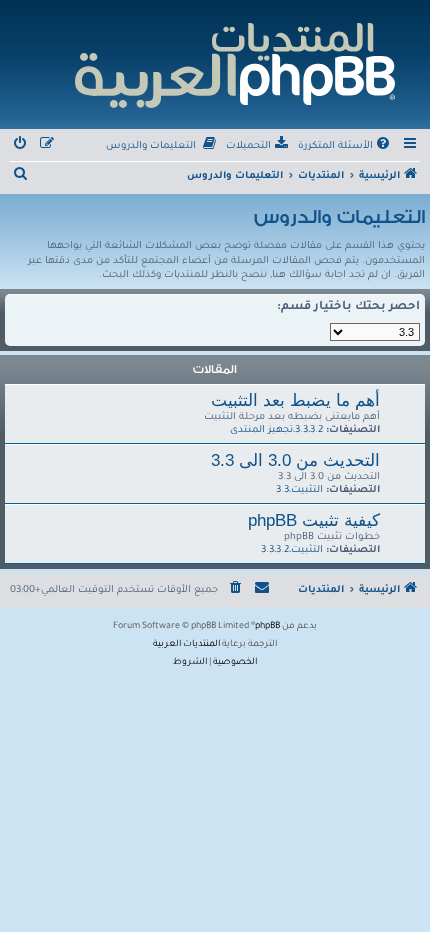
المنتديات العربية (186, 645)
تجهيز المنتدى (261, 430)
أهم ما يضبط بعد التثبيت (295, 400)
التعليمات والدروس (339, 217)
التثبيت (307, 490)
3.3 (301, 430)
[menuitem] (345, 147)
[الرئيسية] (233, 62)
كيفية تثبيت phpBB (314, 520)
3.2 (316, 430)
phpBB (267, 627)
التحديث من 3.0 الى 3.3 (295, 460)
